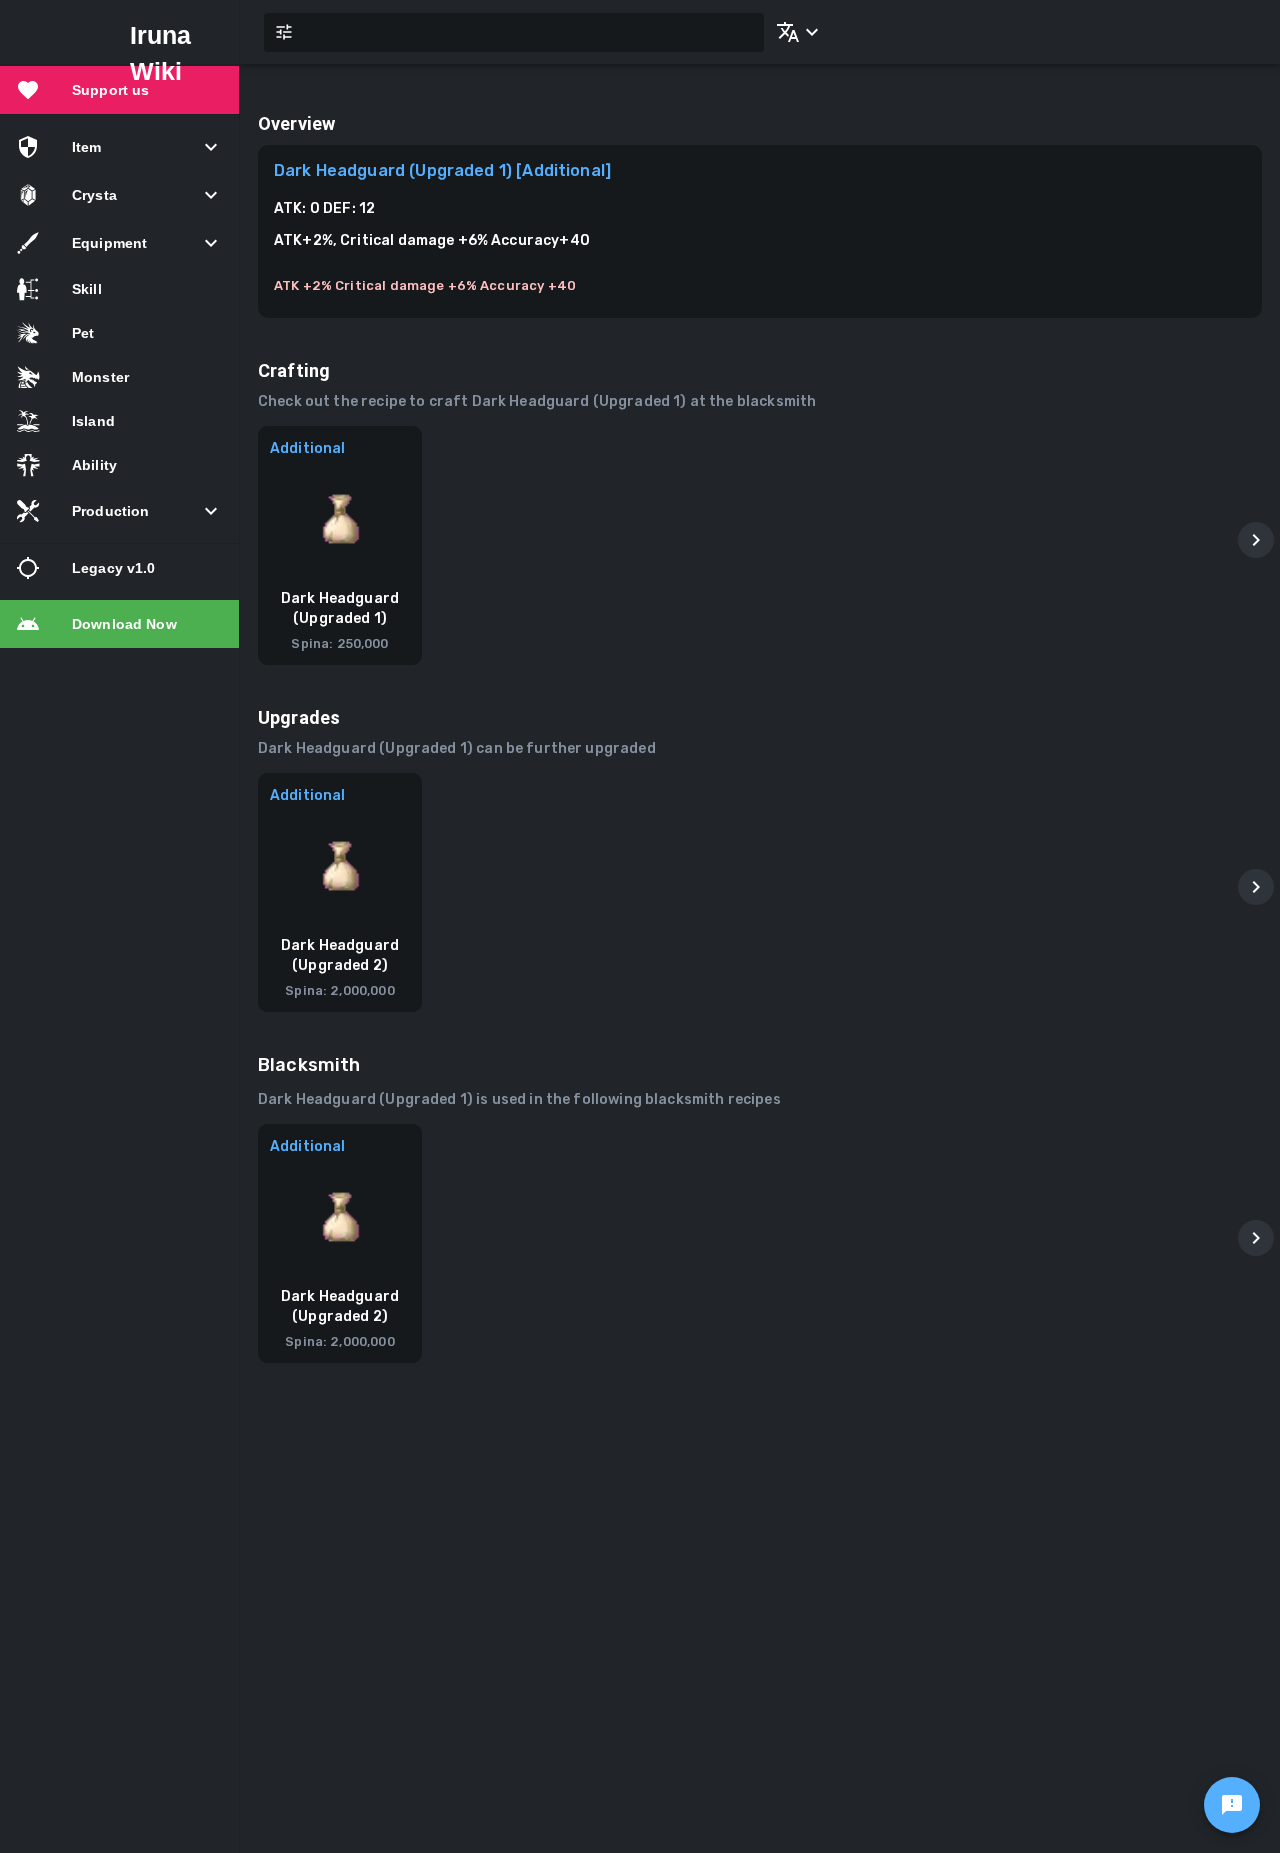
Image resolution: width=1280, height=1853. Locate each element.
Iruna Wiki (161, 53)
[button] (794, 32)
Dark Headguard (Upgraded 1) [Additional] (442, 170)
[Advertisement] (760, 1563)
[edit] (1232, 1805)
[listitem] (119, 90)
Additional (308, 448)
